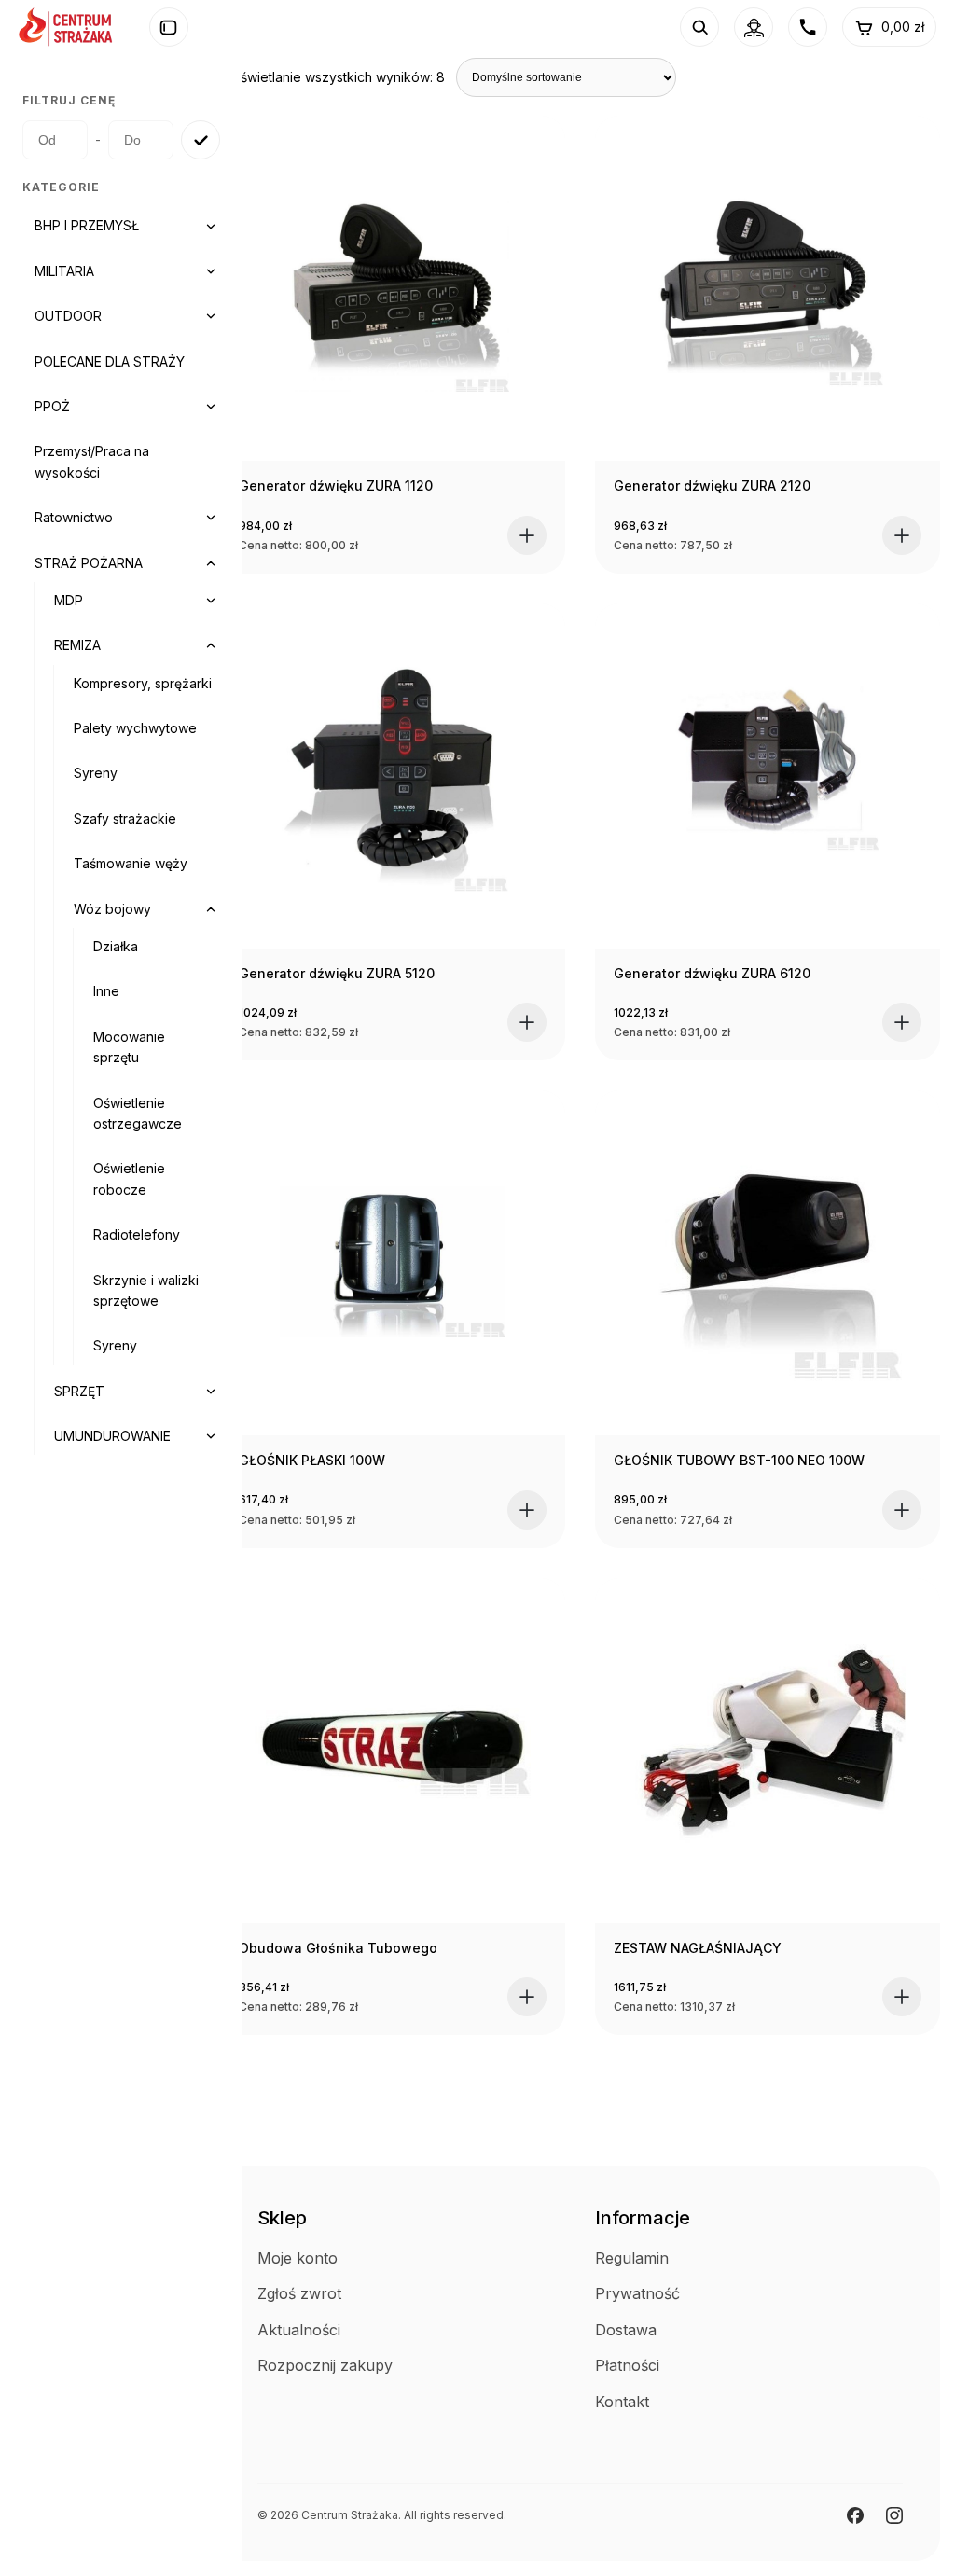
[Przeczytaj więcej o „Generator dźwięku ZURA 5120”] (527, 1022)
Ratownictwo (74, 517)
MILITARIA (64, 271)
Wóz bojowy (112, 909)
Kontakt (622, 2402)
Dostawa (626, 2330)
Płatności (627, 2365)
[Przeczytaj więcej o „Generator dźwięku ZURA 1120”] (527, 535)
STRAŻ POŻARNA (89, 563)
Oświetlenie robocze (129, 1178)
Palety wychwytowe (135, 728)
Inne (106, 991)
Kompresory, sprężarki (143, 683)
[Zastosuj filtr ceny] (201, 140)
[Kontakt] (808, 27)
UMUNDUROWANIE (112, 1436)
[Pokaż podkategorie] (211, 227)
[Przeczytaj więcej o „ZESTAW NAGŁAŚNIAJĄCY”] (902, 1997)
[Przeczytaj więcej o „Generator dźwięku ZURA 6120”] (902, 1022)
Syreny (96, 773)
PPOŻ (52, 406)
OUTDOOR (68, 316)
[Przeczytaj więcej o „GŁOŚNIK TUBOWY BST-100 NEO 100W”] (902, 1510)
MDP (69, 600)
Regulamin (632, 2258)
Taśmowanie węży (131, 863)
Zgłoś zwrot (299, 2293)
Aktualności (299, 2330)
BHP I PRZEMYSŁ (87, 225)
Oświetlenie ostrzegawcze (138, 1113)
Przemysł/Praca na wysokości (92, 461)
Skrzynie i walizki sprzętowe (146, 1290)
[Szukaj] (699, 27)
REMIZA (77, 645)
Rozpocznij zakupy (325, 2365)
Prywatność (637, 2293)
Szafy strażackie (125, 818)
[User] (754, 27)
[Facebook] (855, 2515)
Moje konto (298, 2258)
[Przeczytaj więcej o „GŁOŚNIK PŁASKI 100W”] (527, 1510)
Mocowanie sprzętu (129, 1047)
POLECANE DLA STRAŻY (110, 361)
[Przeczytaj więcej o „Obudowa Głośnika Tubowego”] (527, 1997)
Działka (116, 946)
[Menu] (169, 27)
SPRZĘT (79, 1391)
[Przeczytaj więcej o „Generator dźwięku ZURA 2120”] (902, 535)
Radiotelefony (137, 1234)
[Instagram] (894, 2515)
